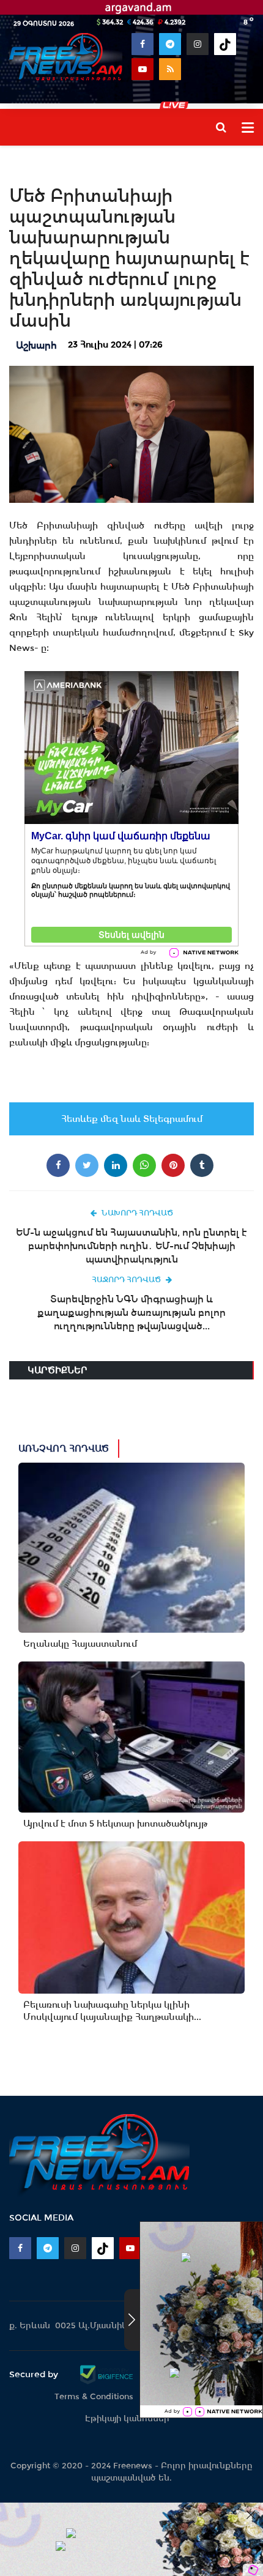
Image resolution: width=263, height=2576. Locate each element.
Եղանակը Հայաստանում (80, 1644)
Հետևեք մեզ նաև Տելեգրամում (132, 1119)
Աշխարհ (36, 345)
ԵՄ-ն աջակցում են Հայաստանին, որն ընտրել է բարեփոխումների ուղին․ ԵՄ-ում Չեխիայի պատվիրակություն (131, 1246)
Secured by (35, 2374)
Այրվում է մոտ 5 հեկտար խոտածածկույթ (115, 1824)
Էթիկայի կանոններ (127, 2418)
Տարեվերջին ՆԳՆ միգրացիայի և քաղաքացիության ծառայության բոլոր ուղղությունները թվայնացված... (131, 1312)
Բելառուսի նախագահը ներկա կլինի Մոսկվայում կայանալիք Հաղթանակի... (112, 2011)
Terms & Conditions (94, 2396)
